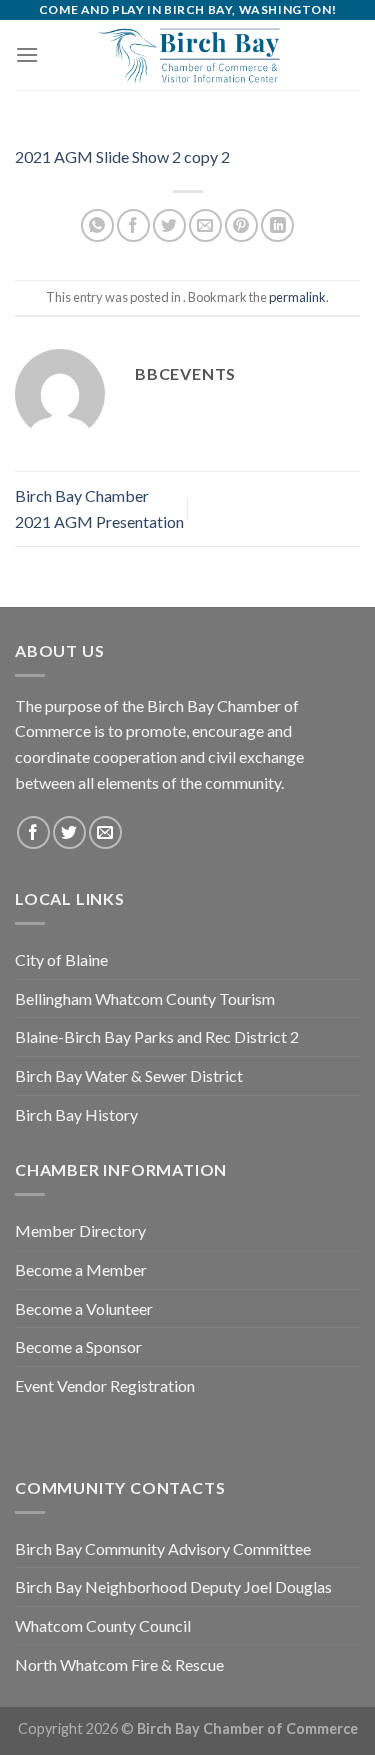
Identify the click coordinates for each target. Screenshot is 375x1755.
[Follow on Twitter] (69, 832)
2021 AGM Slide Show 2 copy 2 (122, 156)
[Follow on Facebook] (33, 832)
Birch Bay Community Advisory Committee (163, 1548)
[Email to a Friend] (205, 225)
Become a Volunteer (84, 1308)
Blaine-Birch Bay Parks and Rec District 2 (157, 1036)
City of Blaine (61, 959)
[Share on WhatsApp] (97, 225)
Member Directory (80, 1230)
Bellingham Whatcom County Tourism (145, 998)
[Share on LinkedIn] (277, 225)
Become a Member (81, 1269)
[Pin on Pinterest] (241, 225)
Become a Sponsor (78, 1346)
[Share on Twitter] (169, 225)
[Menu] (27, 54)
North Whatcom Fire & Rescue (119, 1664)
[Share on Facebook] (133, 225)
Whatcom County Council (103, 1625)
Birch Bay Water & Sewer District (129, 1075)
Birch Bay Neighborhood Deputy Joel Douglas (173, 1586)
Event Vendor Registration (105, 1385)
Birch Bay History (76, 1114)
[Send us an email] (105, 832)
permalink (297, 297)
